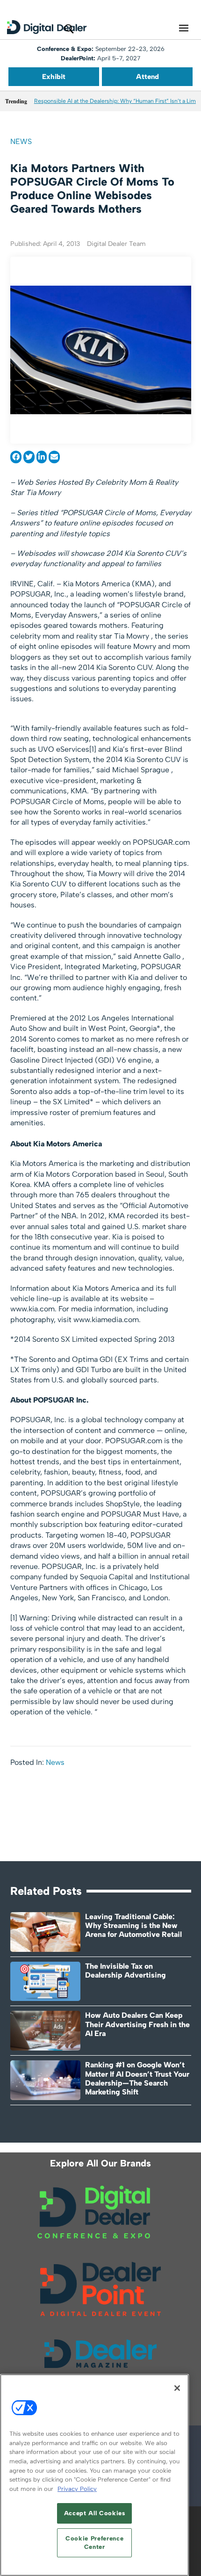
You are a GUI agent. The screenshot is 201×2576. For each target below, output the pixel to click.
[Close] (177, 2388)
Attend (147, 77)
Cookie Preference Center (94, 2543)
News (21, 141)
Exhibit (54, 77)
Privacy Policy (77, 2489)
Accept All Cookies (95, 2513)
